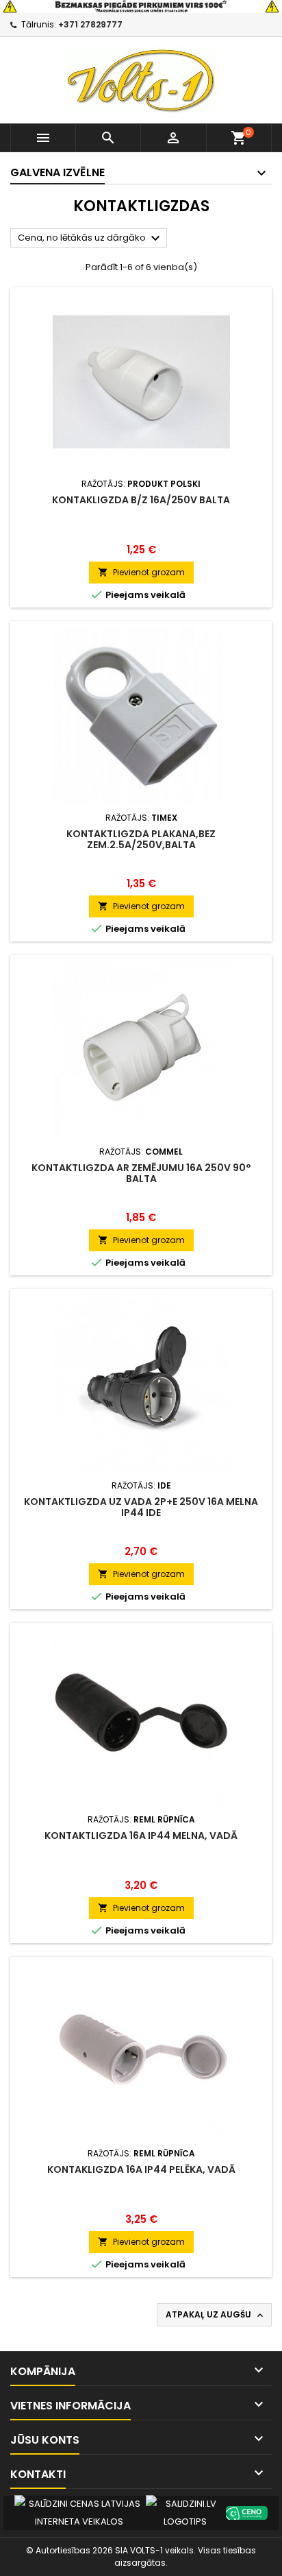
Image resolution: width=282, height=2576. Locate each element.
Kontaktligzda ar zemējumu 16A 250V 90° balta (141, 1173)
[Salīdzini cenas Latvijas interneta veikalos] (79, 2512)
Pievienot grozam (141, 572)
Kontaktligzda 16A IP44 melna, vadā (141, 1835)
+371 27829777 (90, 24)
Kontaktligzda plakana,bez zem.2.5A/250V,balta (141, 839)
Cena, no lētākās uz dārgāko (91, 239)
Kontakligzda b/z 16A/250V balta (141, 500)
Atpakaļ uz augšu (216, 2315)
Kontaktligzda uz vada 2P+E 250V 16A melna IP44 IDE (141, 1507)
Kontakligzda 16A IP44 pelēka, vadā (141, 2169)
